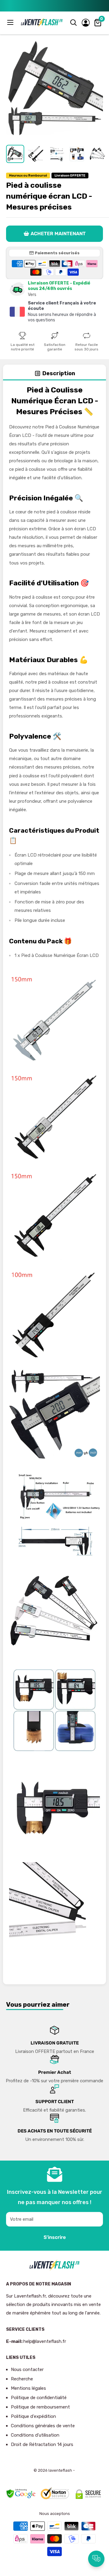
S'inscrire (55, 2237)
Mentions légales (28, 2388)
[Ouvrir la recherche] (74, 23)
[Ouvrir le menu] (11, 22)
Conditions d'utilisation (35, 2435)
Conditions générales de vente (43, 2426)
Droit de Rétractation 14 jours (42, 2444)
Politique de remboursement (40, 2407)
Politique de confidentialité (39, 2398)
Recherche (22, 2379)
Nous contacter (27, 2369)
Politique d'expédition (33, 2416)
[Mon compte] (86, 23)
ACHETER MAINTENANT (58, 234)
